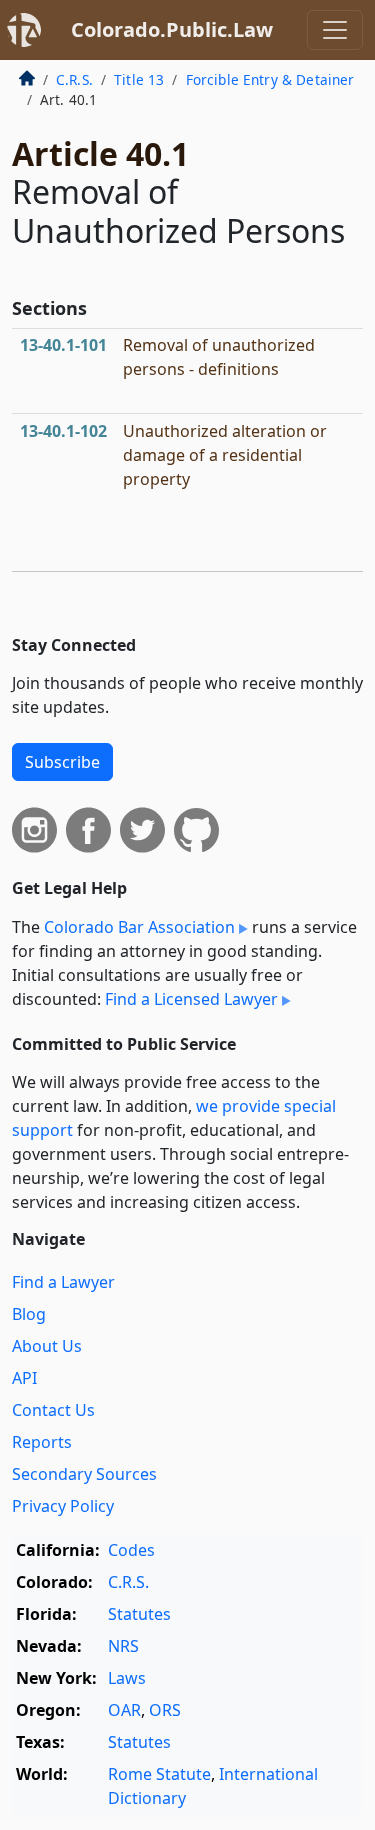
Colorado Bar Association (139, 927)
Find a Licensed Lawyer (191, 999)
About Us (47, 1346)
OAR (124, 1710)
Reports (42, 1442)
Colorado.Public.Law (172, 29)
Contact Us (53, 1410)
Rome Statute (159, 1774)
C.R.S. (74, 79)
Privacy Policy (63, 1506)
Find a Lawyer (63, 1282)
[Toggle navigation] (335, 30)
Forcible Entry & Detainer (270, 79)
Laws (127, 1678)
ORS (165, 1710)
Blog (29, 1314)
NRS (123, 1646)
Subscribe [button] (62, 762)
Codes (131, 1550)
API (24, 1378)
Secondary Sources (84, 1474)
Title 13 (139, 79)
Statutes (139, 1614)
